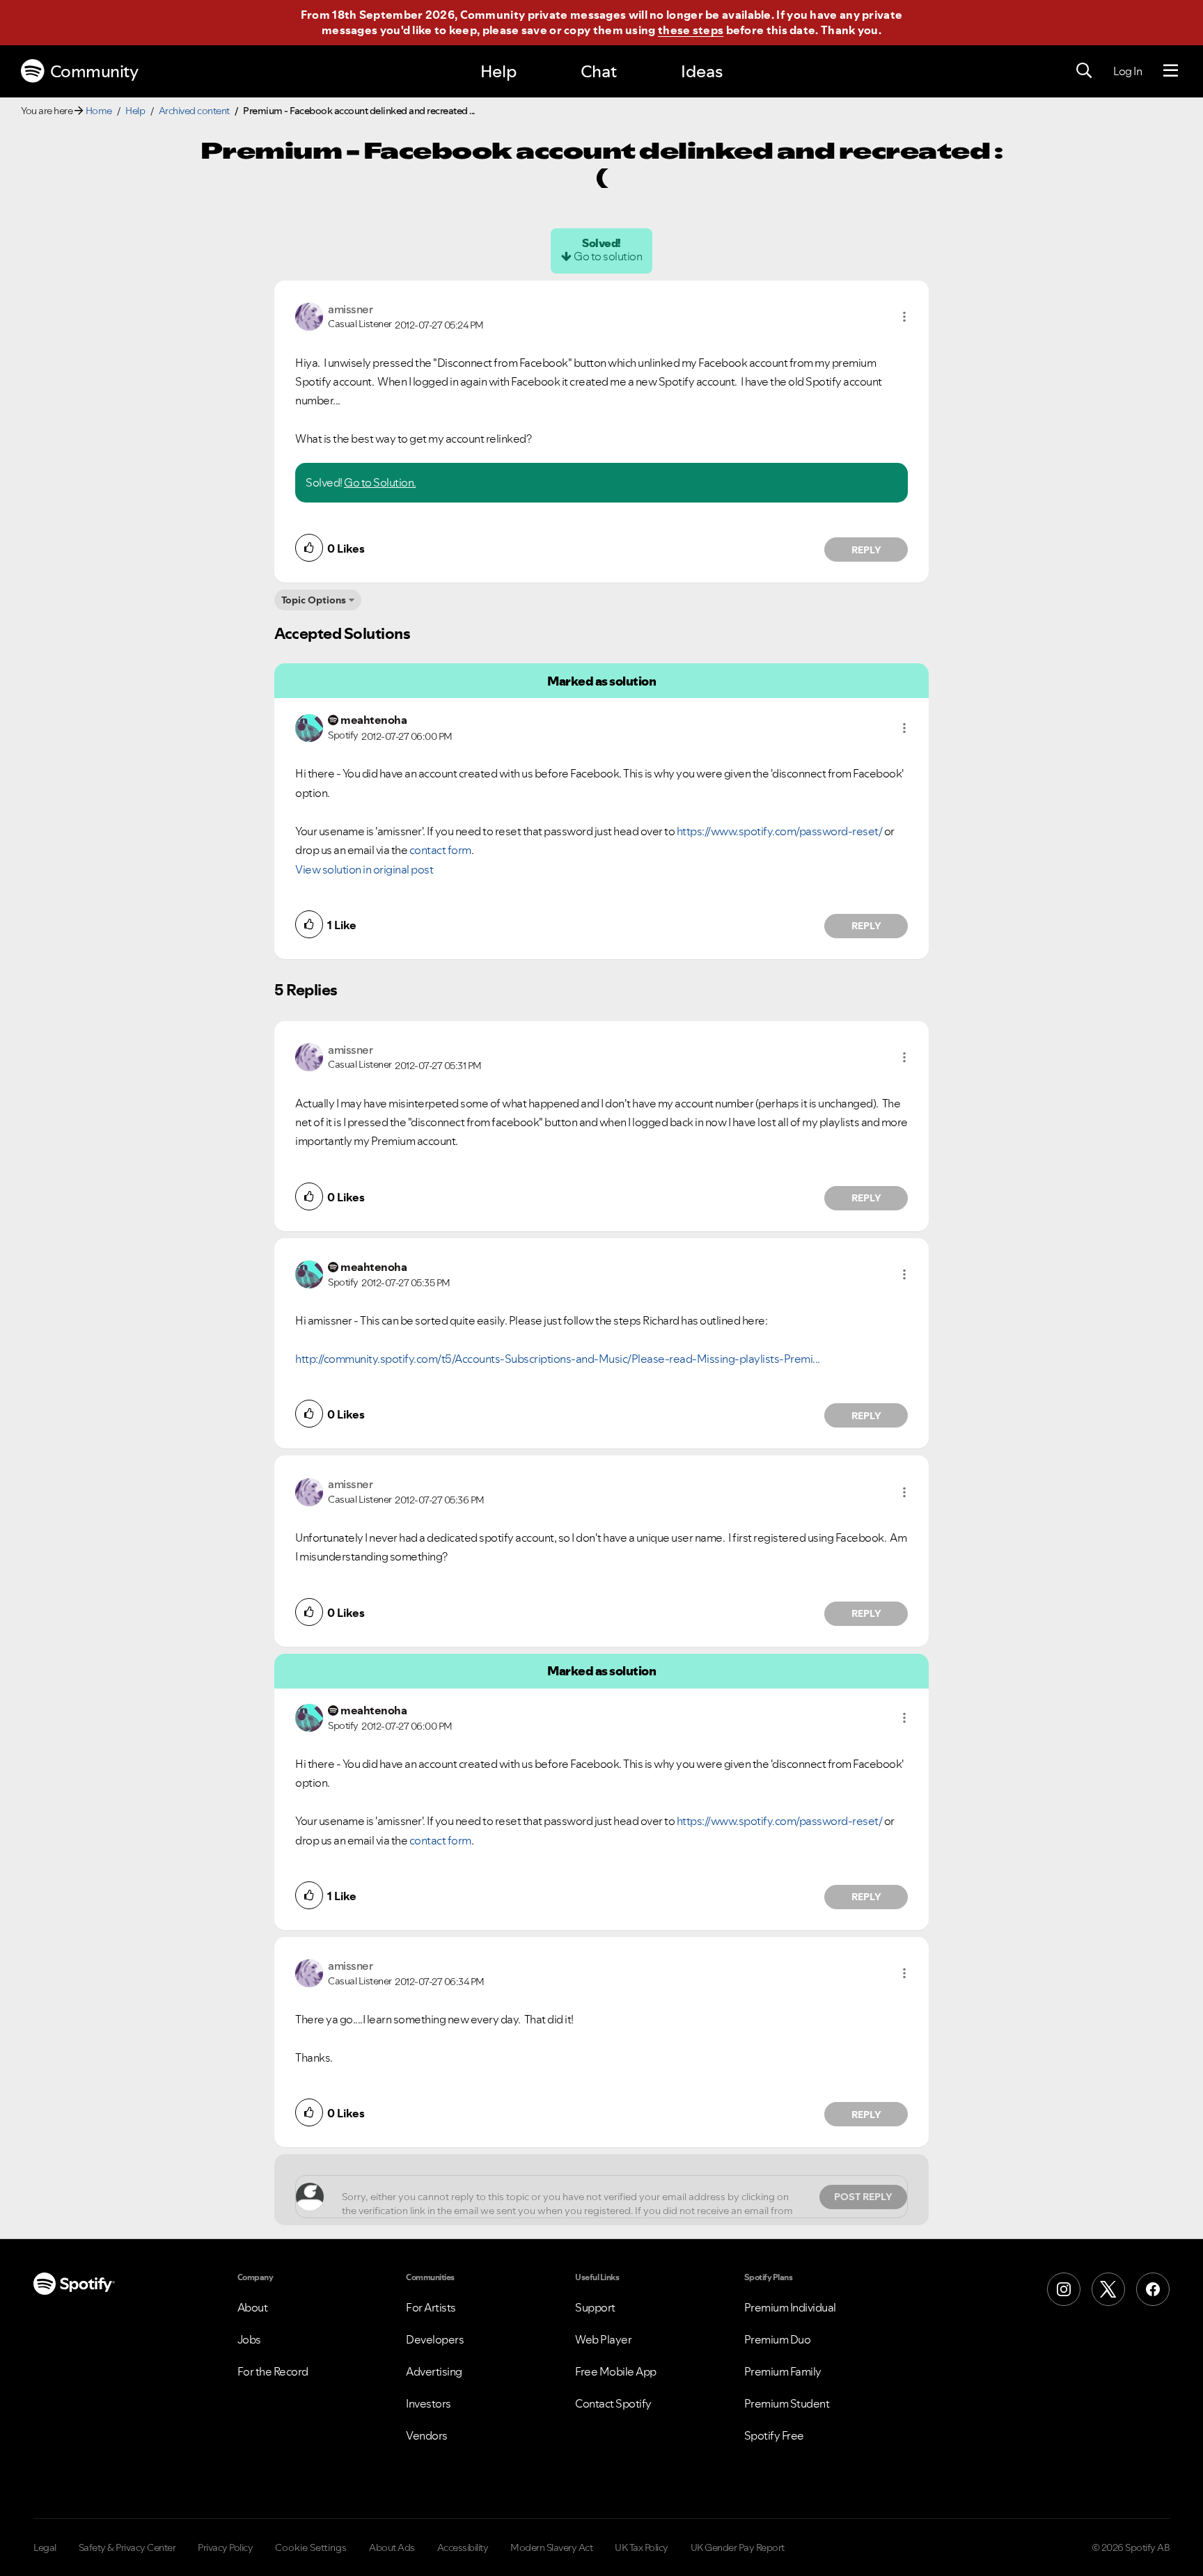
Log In (1127, 71)
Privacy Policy (225, 2547)
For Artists (431, 2307)
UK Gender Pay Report (738, 2547)
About (253, 2307)
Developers (435, 2339)
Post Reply (863, 2197)
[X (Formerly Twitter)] (1108, 2289)
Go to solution (608, 256)
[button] (904, 317)
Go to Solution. (380, 482)
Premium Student (787, 2403)
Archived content (194, 111)
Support (595, 2307)
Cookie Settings (311, 2547)
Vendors (427, 2435)
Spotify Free (774, 2435)
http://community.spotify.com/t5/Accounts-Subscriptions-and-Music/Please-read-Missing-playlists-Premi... (558, 1359)
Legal (45, 2547)
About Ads (392, 2547)
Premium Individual (790, 2307)
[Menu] (1171, 71)
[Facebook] (1153, 2289)
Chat (599, 71)
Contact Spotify (613, 2403)
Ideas (702, 71)
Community (94, 71)
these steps (691, 30)
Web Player (603, 2339)
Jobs (249, 2339)
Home (99, 111)
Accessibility (463, 2547)
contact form (440, 850)
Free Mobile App (616, 2371)
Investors (428, 2403)
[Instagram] (1064, 2289)
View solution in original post (364, 869)
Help (498, 71)
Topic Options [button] (314, 600)
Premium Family (783, 2371)
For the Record (273, 2371)
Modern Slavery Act (551, 2547)
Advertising (434, 2371)
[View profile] (309, 315)
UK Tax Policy (642, 2547)
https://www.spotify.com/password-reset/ (780, 831)
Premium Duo (778, 2339)
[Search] (1084, 71)
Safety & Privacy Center (127, 2547)
